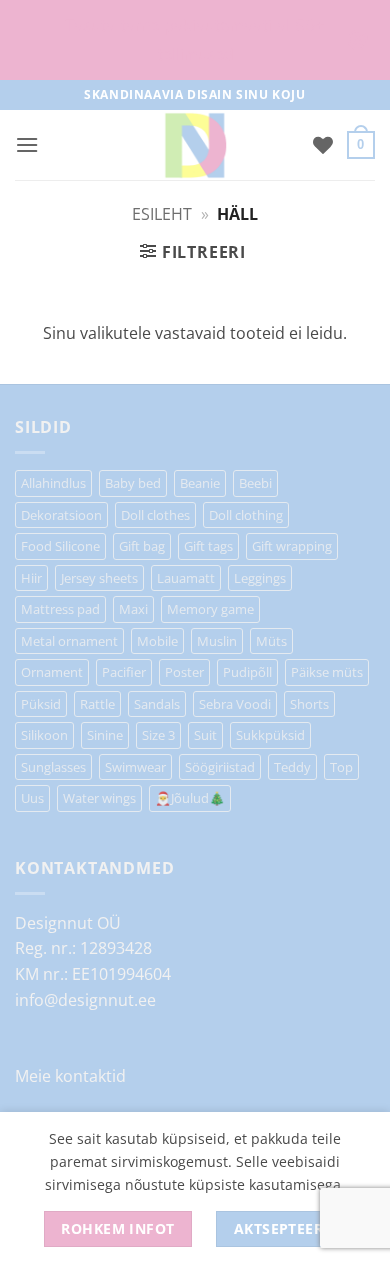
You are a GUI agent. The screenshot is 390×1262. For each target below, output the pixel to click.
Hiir (31, 578)
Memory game (210, 609)
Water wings (99, 798)
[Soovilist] (323, 145)
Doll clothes (155, 515)
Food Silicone (60, 546)
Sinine (105, 735)
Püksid (41, 704)
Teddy (292, 767)
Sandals (157, 704)
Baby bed (133, 483)
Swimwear (135, 767)
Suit (205, 735)
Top (341, 767)
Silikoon (44, 735)
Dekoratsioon (61, 515)
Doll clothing (246, 515)
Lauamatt (186, 578)
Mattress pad (60, 609)
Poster (184, 672)
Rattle (97, 704)
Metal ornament (69, 641)
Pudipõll (247, 672)
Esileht (162, 214)
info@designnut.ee (85, 1000)
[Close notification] (358, 40)
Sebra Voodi (235, 704)
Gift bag (142, 546)
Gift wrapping (292, 546)
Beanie (200, 483)
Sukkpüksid (270, 735)
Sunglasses (53, 767)
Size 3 (158, 735)
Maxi (133, 609)
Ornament (52, 672)
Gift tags (208, 546)
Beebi (255, 483)
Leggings (260, 578)
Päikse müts (327, 672)
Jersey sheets (99, 578)
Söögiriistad (220, 767)
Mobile (157, 641)
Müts (271, 641)
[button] (27, 144)
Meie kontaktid (70, 1076)
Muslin (217, 641)
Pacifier (124, 672)
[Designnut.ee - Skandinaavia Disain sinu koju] (195, 145)
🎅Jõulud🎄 (190, 798)
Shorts (309, 704)
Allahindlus (53, 483)
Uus (32, 798)
